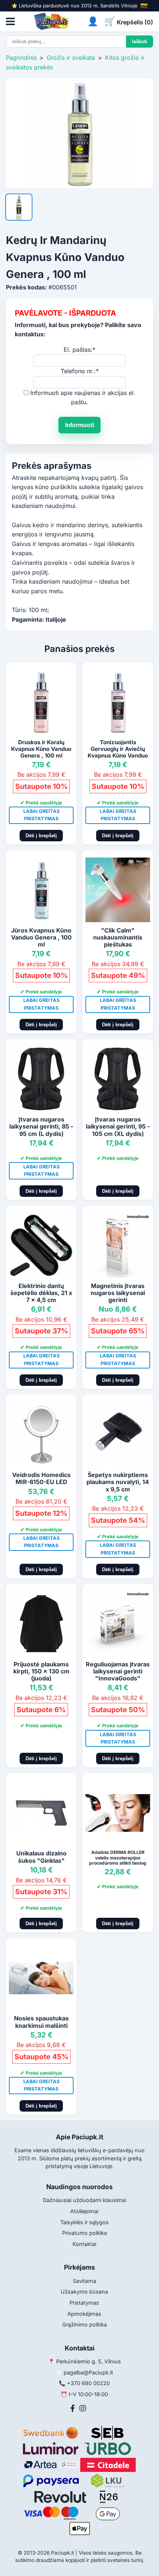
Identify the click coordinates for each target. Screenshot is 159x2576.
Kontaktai (84, 2244)
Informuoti (79, 425)
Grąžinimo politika (84, 2324)
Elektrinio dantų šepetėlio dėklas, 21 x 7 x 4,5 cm (41, 1293)
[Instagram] (83, 2408)
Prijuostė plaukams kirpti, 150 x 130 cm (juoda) (41, 1671)
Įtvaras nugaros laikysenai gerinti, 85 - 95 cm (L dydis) (41, 1126)
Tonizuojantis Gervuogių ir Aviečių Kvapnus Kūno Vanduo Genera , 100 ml (118, 752)
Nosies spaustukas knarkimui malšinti (41, 2022)
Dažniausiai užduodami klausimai (84, 2200)
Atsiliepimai (84, 2211)
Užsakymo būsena (84, 2292)
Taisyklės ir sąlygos (84, 2222)
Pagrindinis (21, 58)
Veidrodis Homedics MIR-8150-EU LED (41, 1478)
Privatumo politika (84, 2233)
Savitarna (84, 2281)
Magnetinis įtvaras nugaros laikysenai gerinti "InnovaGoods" (118, 1296)
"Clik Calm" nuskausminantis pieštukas (118, 937)
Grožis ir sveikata (71, 58)
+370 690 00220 (88, 2383)
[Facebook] (73, 2408)
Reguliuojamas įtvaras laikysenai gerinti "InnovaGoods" (118, 1671)
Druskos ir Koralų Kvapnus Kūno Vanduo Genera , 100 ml (41, 749)
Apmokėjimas (84, 2314)
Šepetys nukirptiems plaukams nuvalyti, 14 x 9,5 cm (118, 1482)
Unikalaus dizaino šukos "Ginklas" (41, 1857)
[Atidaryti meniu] (10, 21)
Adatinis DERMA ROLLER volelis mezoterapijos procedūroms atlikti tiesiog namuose (118, 1860)
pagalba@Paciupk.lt (88, 2372)
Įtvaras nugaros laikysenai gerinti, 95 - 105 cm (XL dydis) (118, 1126)
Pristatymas (84, 2303)
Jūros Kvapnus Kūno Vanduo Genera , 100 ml (41, 937)
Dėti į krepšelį (41, 836)
